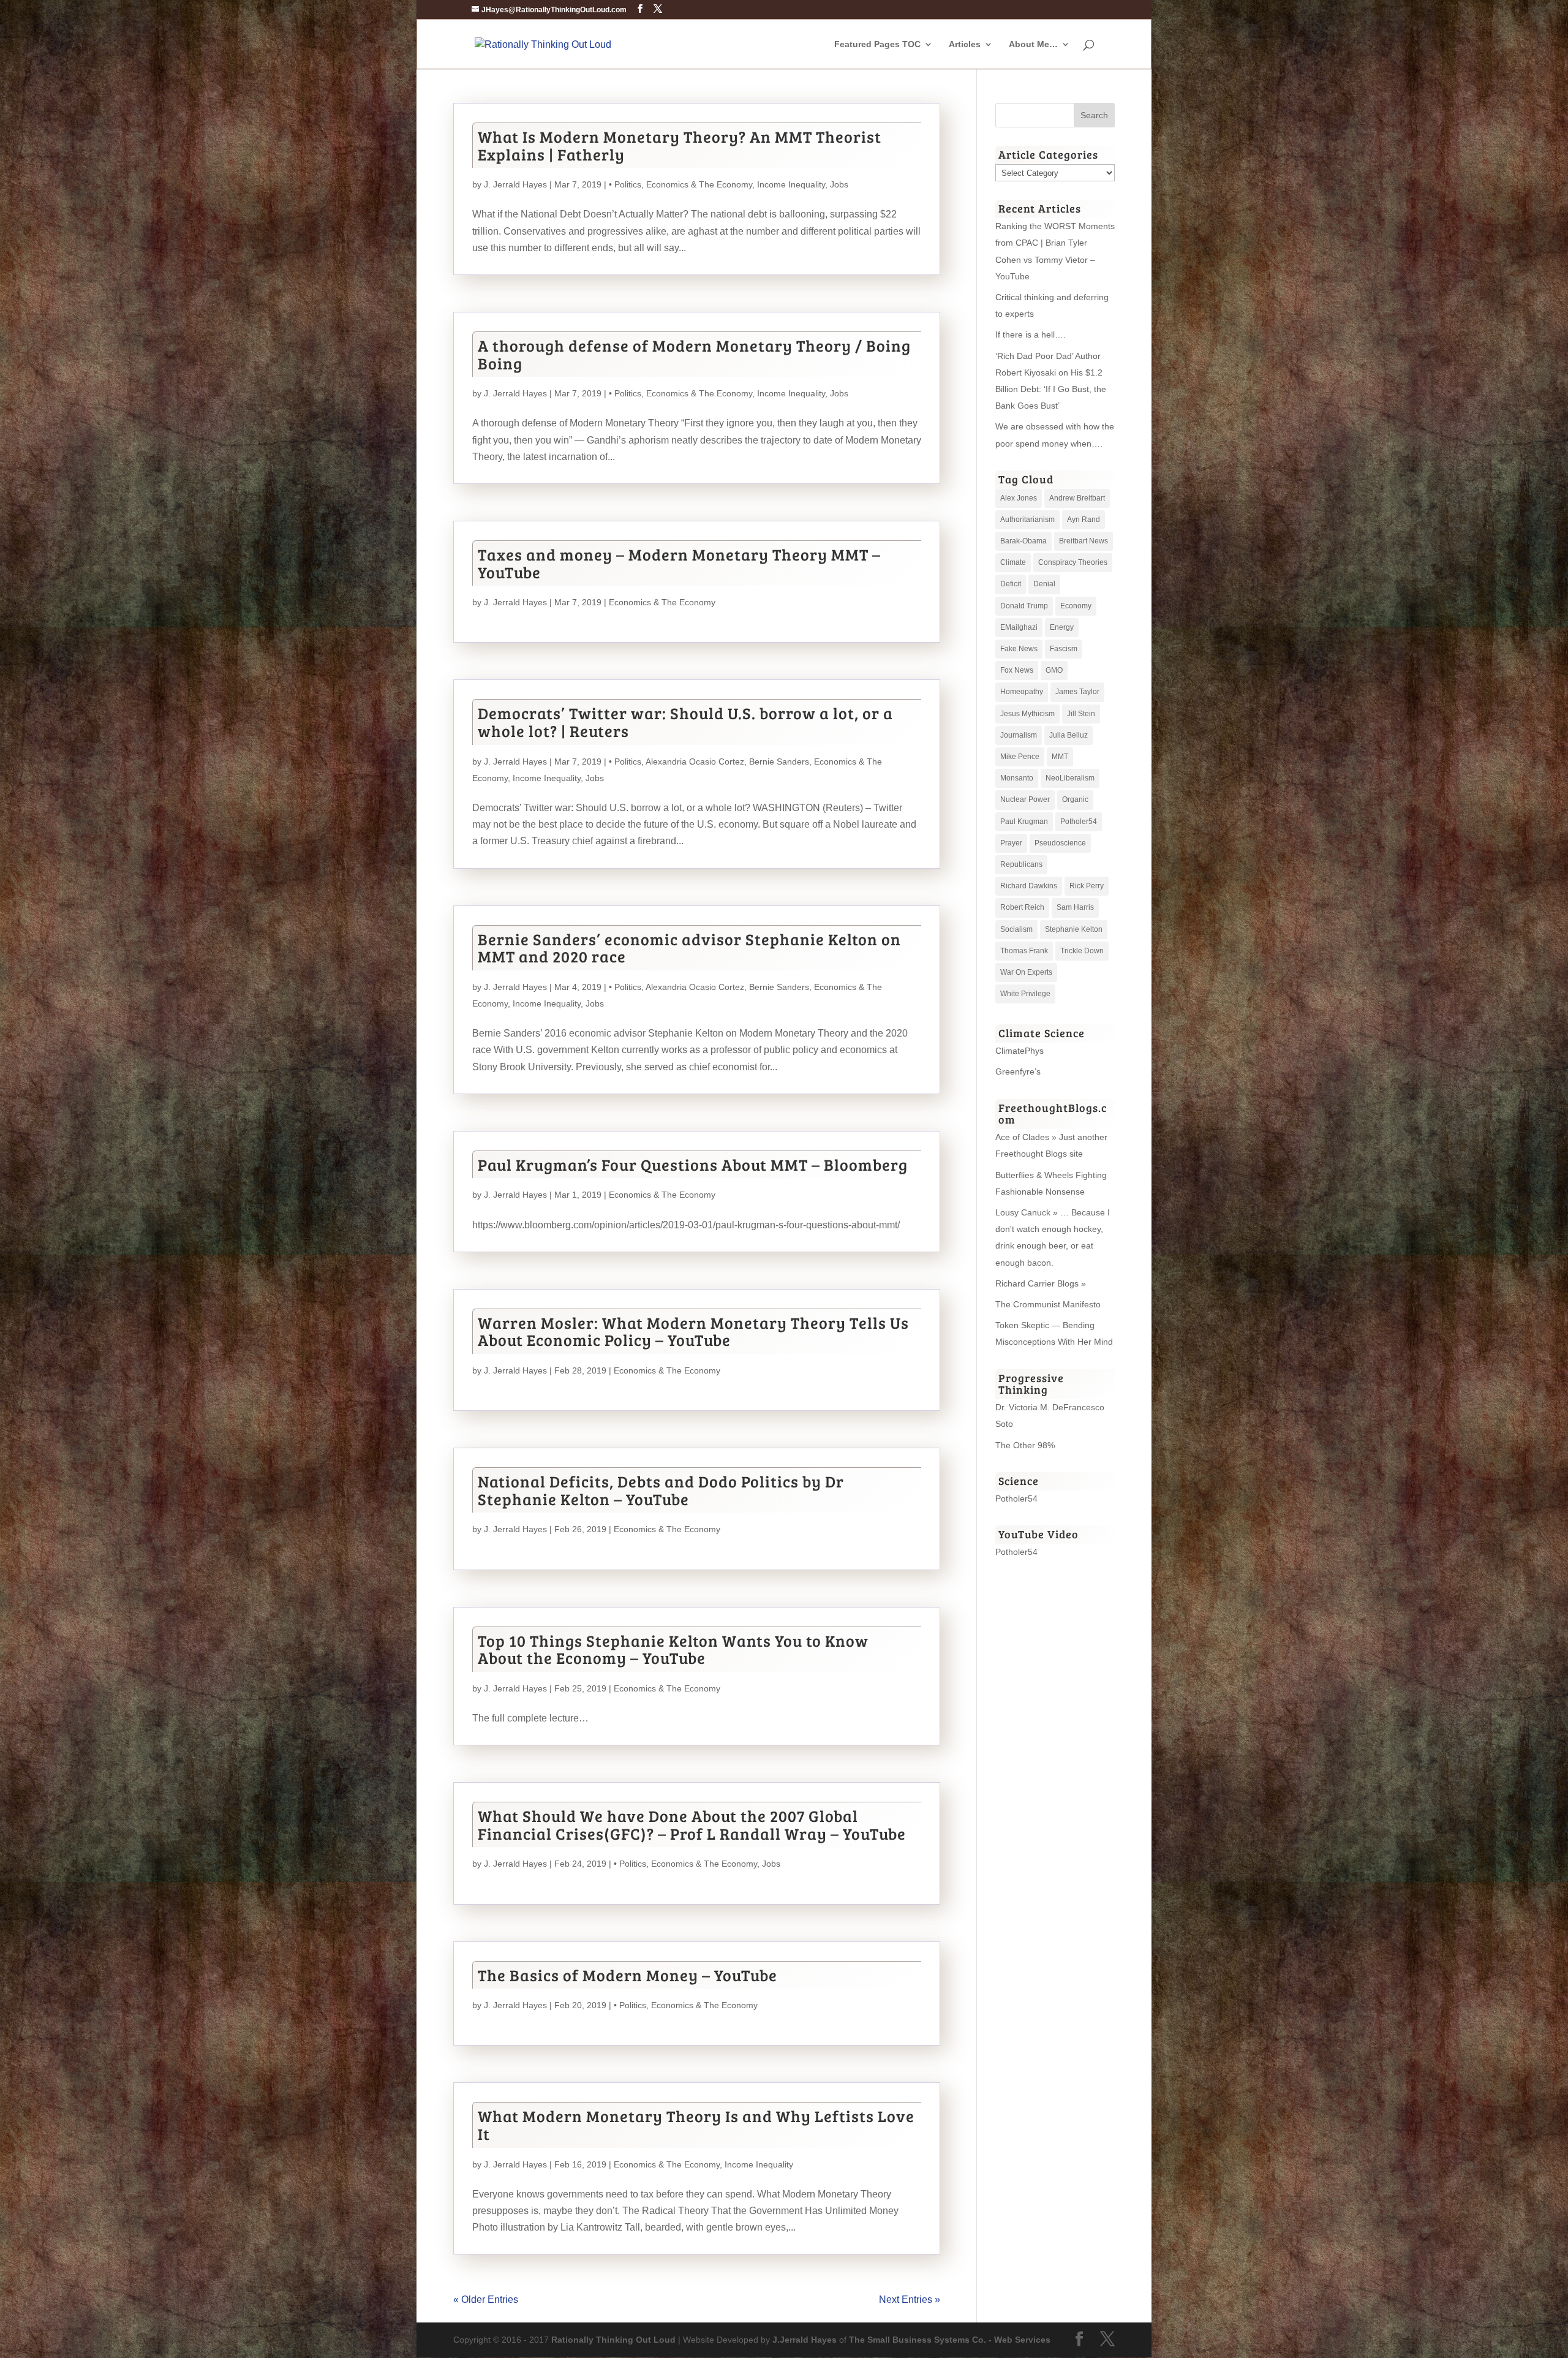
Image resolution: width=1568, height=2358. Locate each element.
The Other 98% (1025, 1445)
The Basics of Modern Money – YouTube (628, 1975)
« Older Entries (486, 2299)
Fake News (1019, 649)
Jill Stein (1081, 714)
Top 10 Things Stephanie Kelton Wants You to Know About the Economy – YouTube (673, 1649)
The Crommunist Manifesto (1048, 1304)
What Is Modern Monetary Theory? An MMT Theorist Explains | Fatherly (680, 145)
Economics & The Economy (699, 184)
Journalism (1019, 735)
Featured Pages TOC (877, 44)
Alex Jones (1019, 498)
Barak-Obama (1023, 541)
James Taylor (1077, 692)
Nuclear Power (1025, 799)
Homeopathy (1022, 692)
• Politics (625, 184)
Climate (1013, 562)
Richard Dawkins (1029, 886)
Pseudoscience (1060, 843)
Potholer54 (1079, 822)
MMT (1060, 757)
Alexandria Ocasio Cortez (695, 761)
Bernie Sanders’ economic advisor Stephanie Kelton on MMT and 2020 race (689, 948)
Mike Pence (1020, 757)
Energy (1062, 627)
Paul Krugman (1024, 822)
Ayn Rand (1084, 520)
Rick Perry (1087, 886)
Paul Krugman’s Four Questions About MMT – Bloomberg (693, 1164)
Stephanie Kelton (1074, 929)
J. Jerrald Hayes (515, 184)
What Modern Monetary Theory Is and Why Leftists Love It (696, 2125)
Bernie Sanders (779, 761)
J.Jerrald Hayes (805, 2340)
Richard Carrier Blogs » (1041, 1283)
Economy (1076, 606)
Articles (965, 44)
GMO (1054, 670)
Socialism (1016, 929)
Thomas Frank (1024, 951)
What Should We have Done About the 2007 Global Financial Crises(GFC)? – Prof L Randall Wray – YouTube (692, 1824)
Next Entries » (910, 2299)
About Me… (1033, 44)
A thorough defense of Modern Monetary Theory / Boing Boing (694, 354)
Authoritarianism (1027, 520)
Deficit (1011, 584)
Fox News (1017, 670)
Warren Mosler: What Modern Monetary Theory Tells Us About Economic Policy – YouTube (693, 1331)
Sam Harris (1075, 907)
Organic (1075, 799)
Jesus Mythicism (1027, 714)
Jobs (839, 184)
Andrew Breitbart (1077, 498)
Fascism (1064, 649)
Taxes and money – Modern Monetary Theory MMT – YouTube (679, 563)
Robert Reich (1022, 907)
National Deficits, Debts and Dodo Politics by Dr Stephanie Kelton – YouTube (661, 1490)
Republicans (1021, 864)
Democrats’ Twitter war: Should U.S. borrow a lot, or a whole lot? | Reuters (685, 722)
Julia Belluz (1069, 735)
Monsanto (1017, 778)
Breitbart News (1084, 541)
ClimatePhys (1020, 1051)
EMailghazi (1019, 627)
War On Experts (1026, 972)
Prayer (1011, 843)
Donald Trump (1024, 606)
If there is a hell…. (1031, 334)
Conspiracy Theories (1073, 562)
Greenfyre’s (1018, 1071)
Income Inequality (791, 184)
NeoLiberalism (1070, 778)
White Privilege (1025, 994)
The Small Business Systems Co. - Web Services (950, 2340)
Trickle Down (1082, 951)
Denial (1044, 584)
